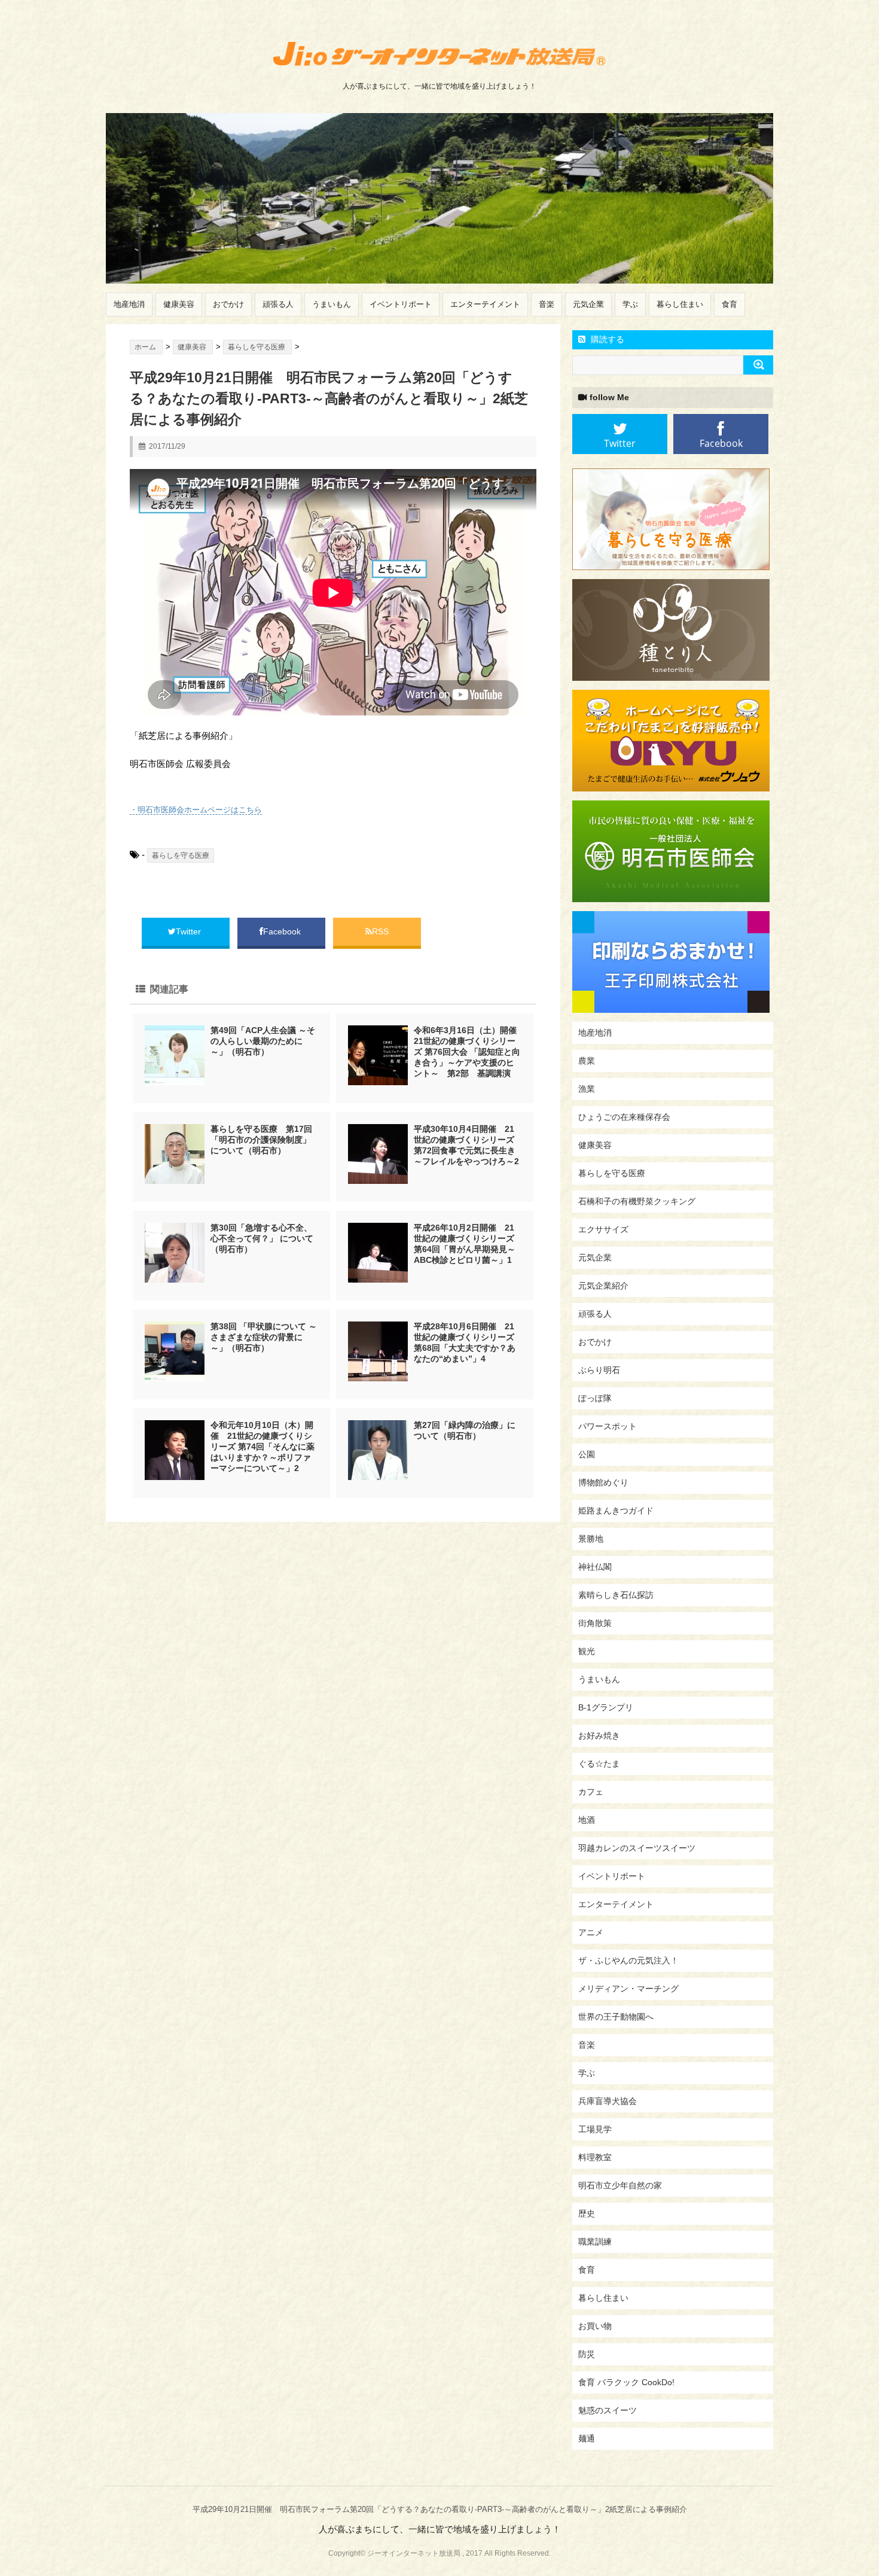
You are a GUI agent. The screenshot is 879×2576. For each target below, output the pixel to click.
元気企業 (588, 304)
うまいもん (332, 304)
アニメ (591, 1932)
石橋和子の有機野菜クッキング (637, 1201)
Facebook (283, 931)
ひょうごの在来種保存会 (624, 1117)
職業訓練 (595, 2242)
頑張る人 (278, 304)
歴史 (587, 2213)
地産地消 (129, 304)
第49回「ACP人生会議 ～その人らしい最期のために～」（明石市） (263, 1041)
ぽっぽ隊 (595, 1398)
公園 (587, 1454)
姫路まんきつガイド (616, 1511)
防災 (587, 2354)
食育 (730, 304)
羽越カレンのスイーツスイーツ (637, 1848)
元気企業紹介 (603, 1286)
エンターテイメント (485, 304)
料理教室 (595, 2157)
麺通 (587, 2438)
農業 (587, 1061)
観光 (587, 1651)
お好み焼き (599, 1735)
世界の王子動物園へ (616, 2017)
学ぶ (630, 304)
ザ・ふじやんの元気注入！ (628, 1960)
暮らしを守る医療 (181, 855)
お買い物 (595, 2326)
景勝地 (591, 1539)
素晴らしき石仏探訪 (616, 1595)
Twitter (190, 931)
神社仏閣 (595, 1567)
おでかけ (228, 304)
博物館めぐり (603, 1482)
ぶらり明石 (599, 1370)
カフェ (591, 1792)
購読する (606, 339)
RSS (380, 931)
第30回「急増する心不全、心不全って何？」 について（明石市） (262, 1238)
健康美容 (179, 304)
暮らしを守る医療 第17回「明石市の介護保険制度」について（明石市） (261, 1140)
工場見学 (595, 2129)
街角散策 (595, 1623)
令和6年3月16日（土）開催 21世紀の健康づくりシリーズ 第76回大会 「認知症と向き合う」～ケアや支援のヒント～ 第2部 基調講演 (469, 1052)
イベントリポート (401, 304)
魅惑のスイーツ (608, 2410)
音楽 (547, 304)
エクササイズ (603, 1229)
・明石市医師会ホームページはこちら (196, 810)
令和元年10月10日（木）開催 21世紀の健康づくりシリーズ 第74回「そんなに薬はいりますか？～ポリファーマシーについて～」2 (263, 1447)
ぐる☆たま (599, 1764)
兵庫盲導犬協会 (608, 2101)
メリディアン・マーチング (628, 1989)
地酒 (587, 1820)
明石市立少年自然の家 (620, 2185)
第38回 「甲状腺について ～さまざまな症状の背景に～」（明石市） (264, 1337)
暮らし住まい (680, 304)
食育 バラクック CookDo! (626, 2382)
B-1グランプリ (606, 1707)
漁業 (587, 1089)
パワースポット (608, 1426)
